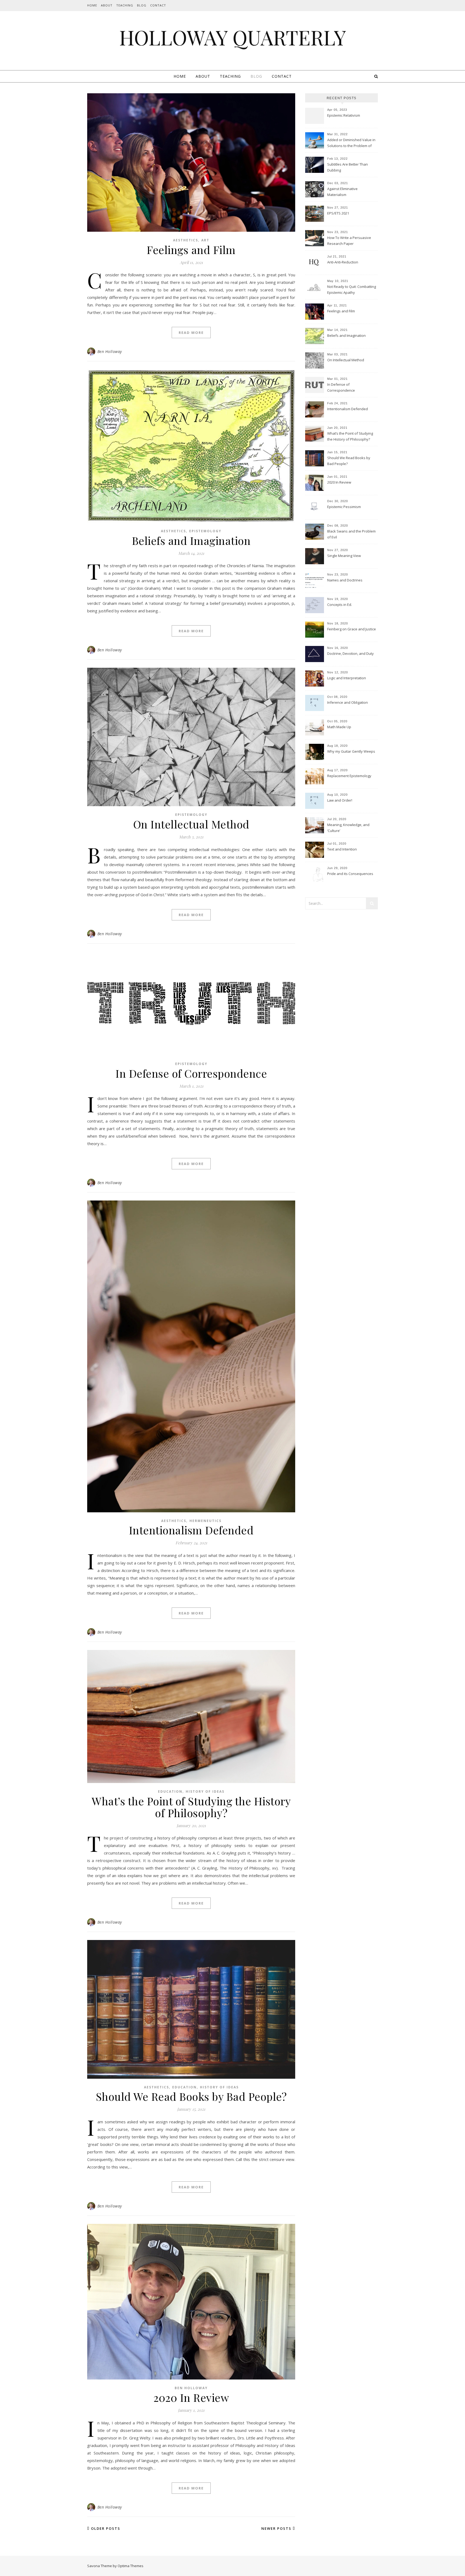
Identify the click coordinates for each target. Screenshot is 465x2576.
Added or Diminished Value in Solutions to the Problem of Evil (351, 143)
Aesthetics (186, 240)
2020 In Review (191, 2397)
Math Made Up (339, 727)
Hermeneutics (205, 1521)
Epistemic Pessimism (344, 507)
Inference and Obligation (348, 702)
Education (170, 1791)
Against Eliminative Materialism (342, 192)
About (107, 5)
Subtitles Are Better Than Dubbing (348, 167)
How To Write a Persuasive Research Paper (349, 241)
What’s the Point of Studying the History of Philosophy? (191, 1807)
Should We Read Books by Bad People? (191, 2096)
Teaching (125, 5)
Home (92, 5)
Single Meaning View (344, 556)
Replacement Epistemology (349, 776)
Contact (158, 5)
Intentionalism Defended (191, 1530)
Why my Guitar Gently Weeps (351, 751)
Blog (142, 5)
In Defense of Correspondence (191, 1073)
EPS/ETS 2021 (338, 213)
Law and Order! (340, 800)
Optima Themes (131, 2566)
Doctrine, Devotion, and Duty (350, 653)
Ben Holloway (110, 351)
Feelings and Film (191, 250)
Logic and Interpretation (347, 678)
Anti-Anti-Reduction (343, 262)
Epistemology (205, 531)
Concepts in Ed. (340, 605)
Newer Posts (277, 2528)
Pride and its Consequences (350, 874)
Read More (191, 333)
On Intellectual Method (191, 824)
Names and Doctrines (345, 580)
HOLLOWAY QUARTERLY (233, 37)
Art (205, 240)
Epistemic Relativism (344, 115)
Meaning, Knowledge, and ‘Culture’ (348, 828)
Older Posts (105, 2528)
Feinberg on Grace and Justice (352, 629)
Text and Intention (342, 849)
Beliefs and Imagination (191, 540)
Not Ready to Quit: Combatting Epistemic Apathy (352, 290)
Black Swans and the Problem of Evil (351, 534)
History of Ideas (205, 1791)
